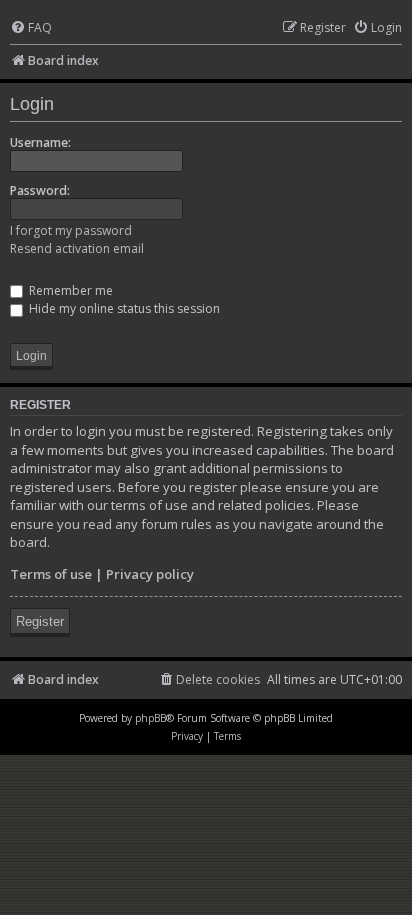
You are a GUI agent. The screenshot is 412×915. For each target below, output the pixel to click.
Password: (40, 190)
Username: (40, 142)
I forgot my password (71, 230)
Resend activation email (77, 248)
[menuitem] (31, 28)
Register (40, 621)
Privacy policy (150, 574)
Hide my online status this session (123, 308)
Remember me (69, 290)
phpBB (150, 718)
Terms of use (51, 574)
